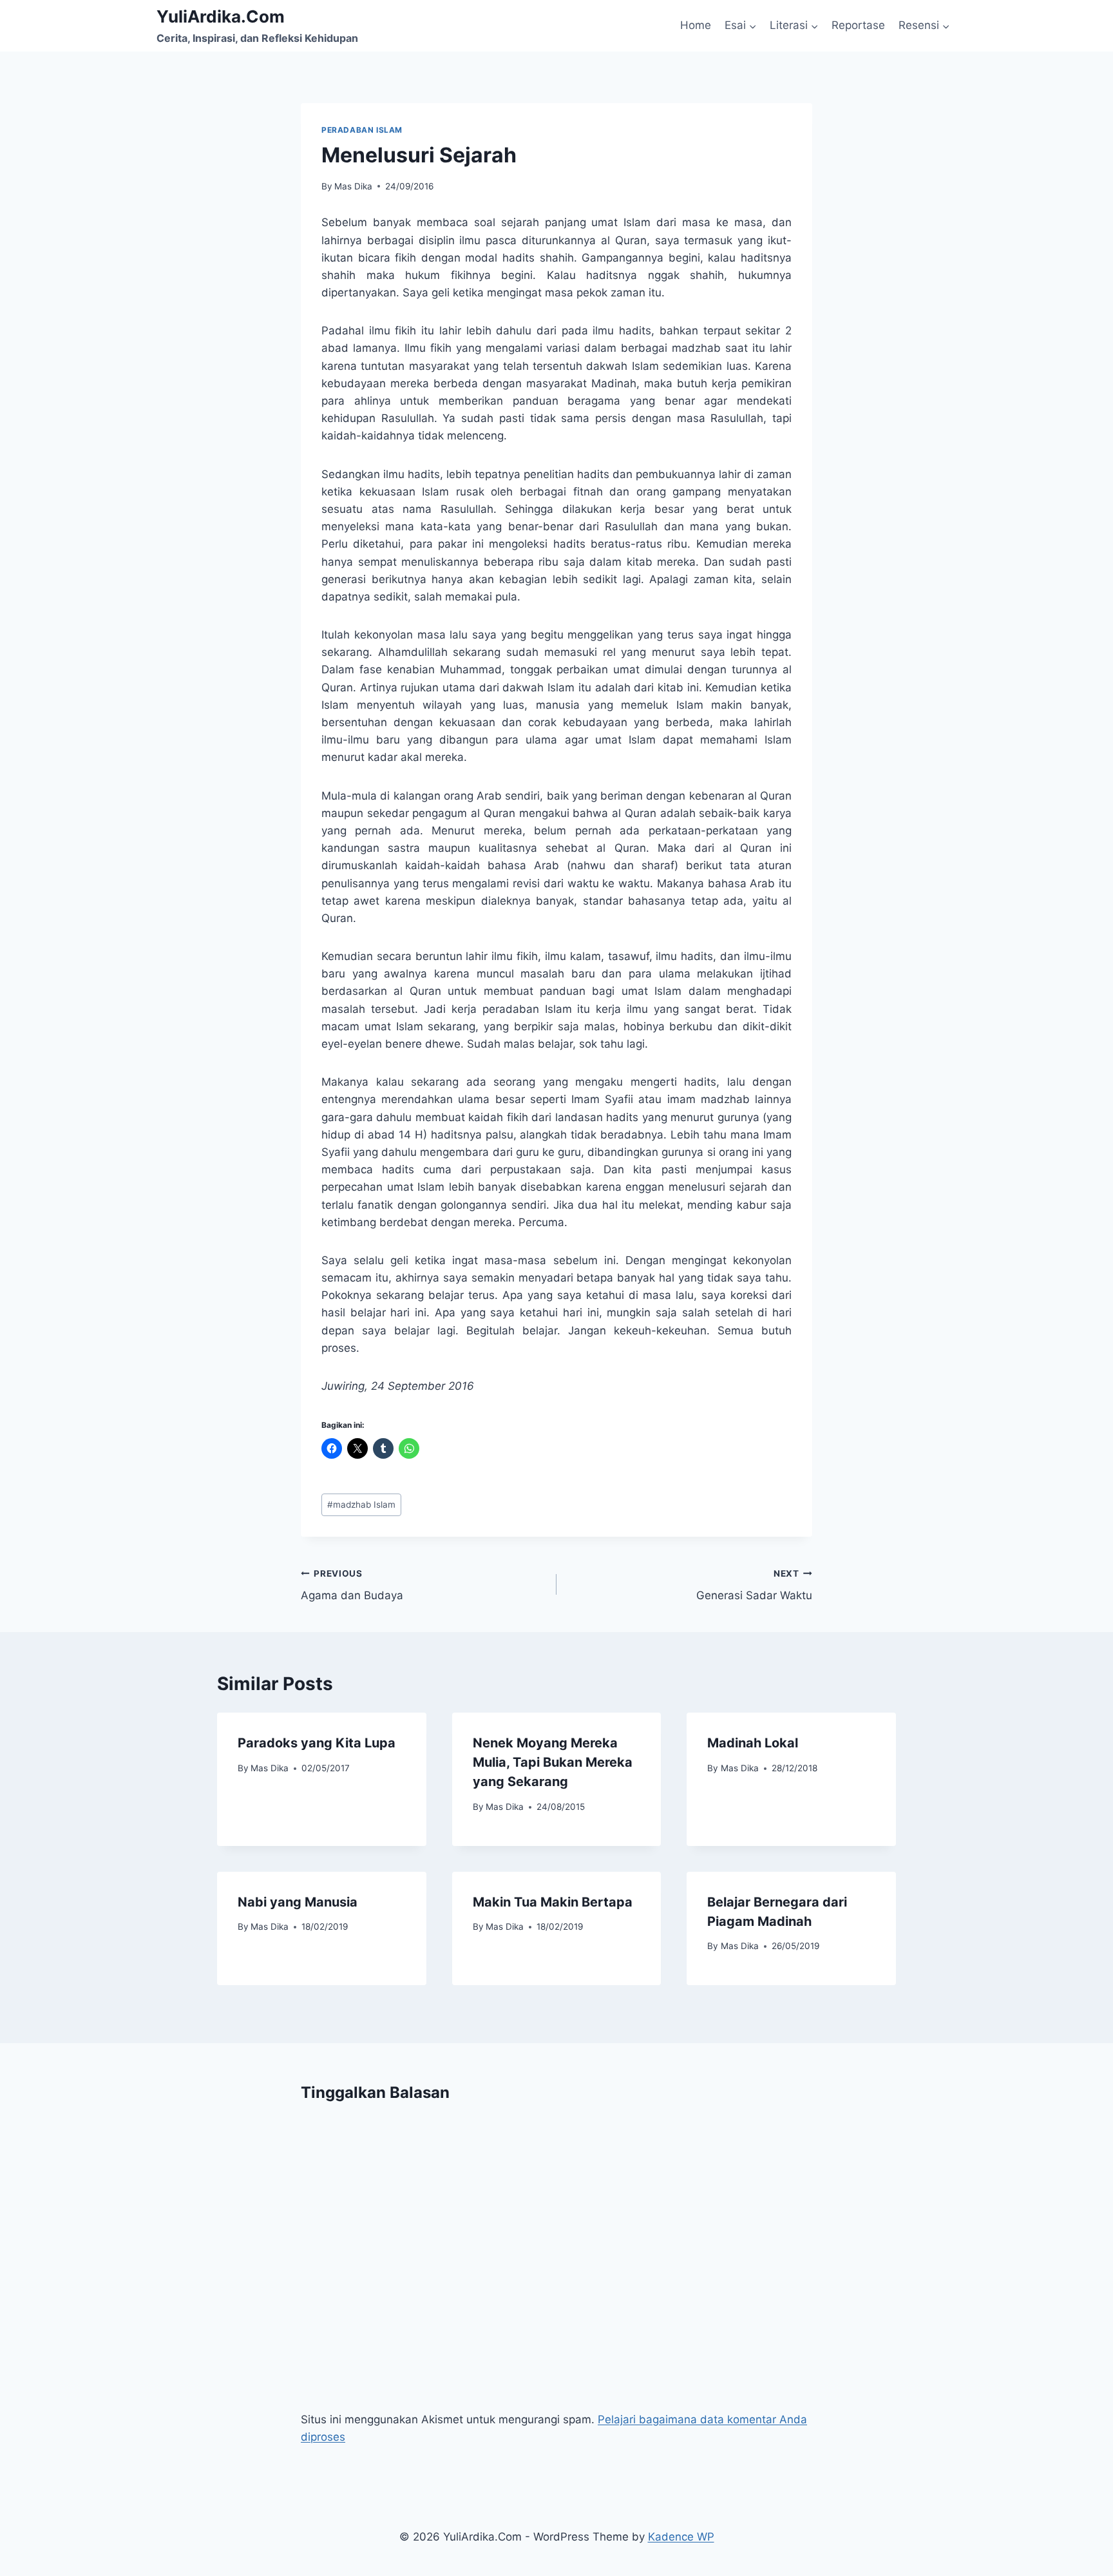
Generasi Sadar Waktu (754, 1585)
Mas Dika (353, 186)
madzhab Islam (361, 1504)
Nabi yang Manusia (298, 1902)
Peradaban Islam (362, 130)
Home (696, 25)
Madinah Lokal (753, 1743)
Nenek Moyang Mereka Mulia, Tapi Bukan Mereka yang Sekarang (553, 1762)
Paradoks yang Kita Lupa (317, 1743)
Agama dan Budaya (352, 1585)
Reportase (858, 25)
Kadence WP (681, 2537)
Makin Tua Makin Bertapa (553, 1902)
